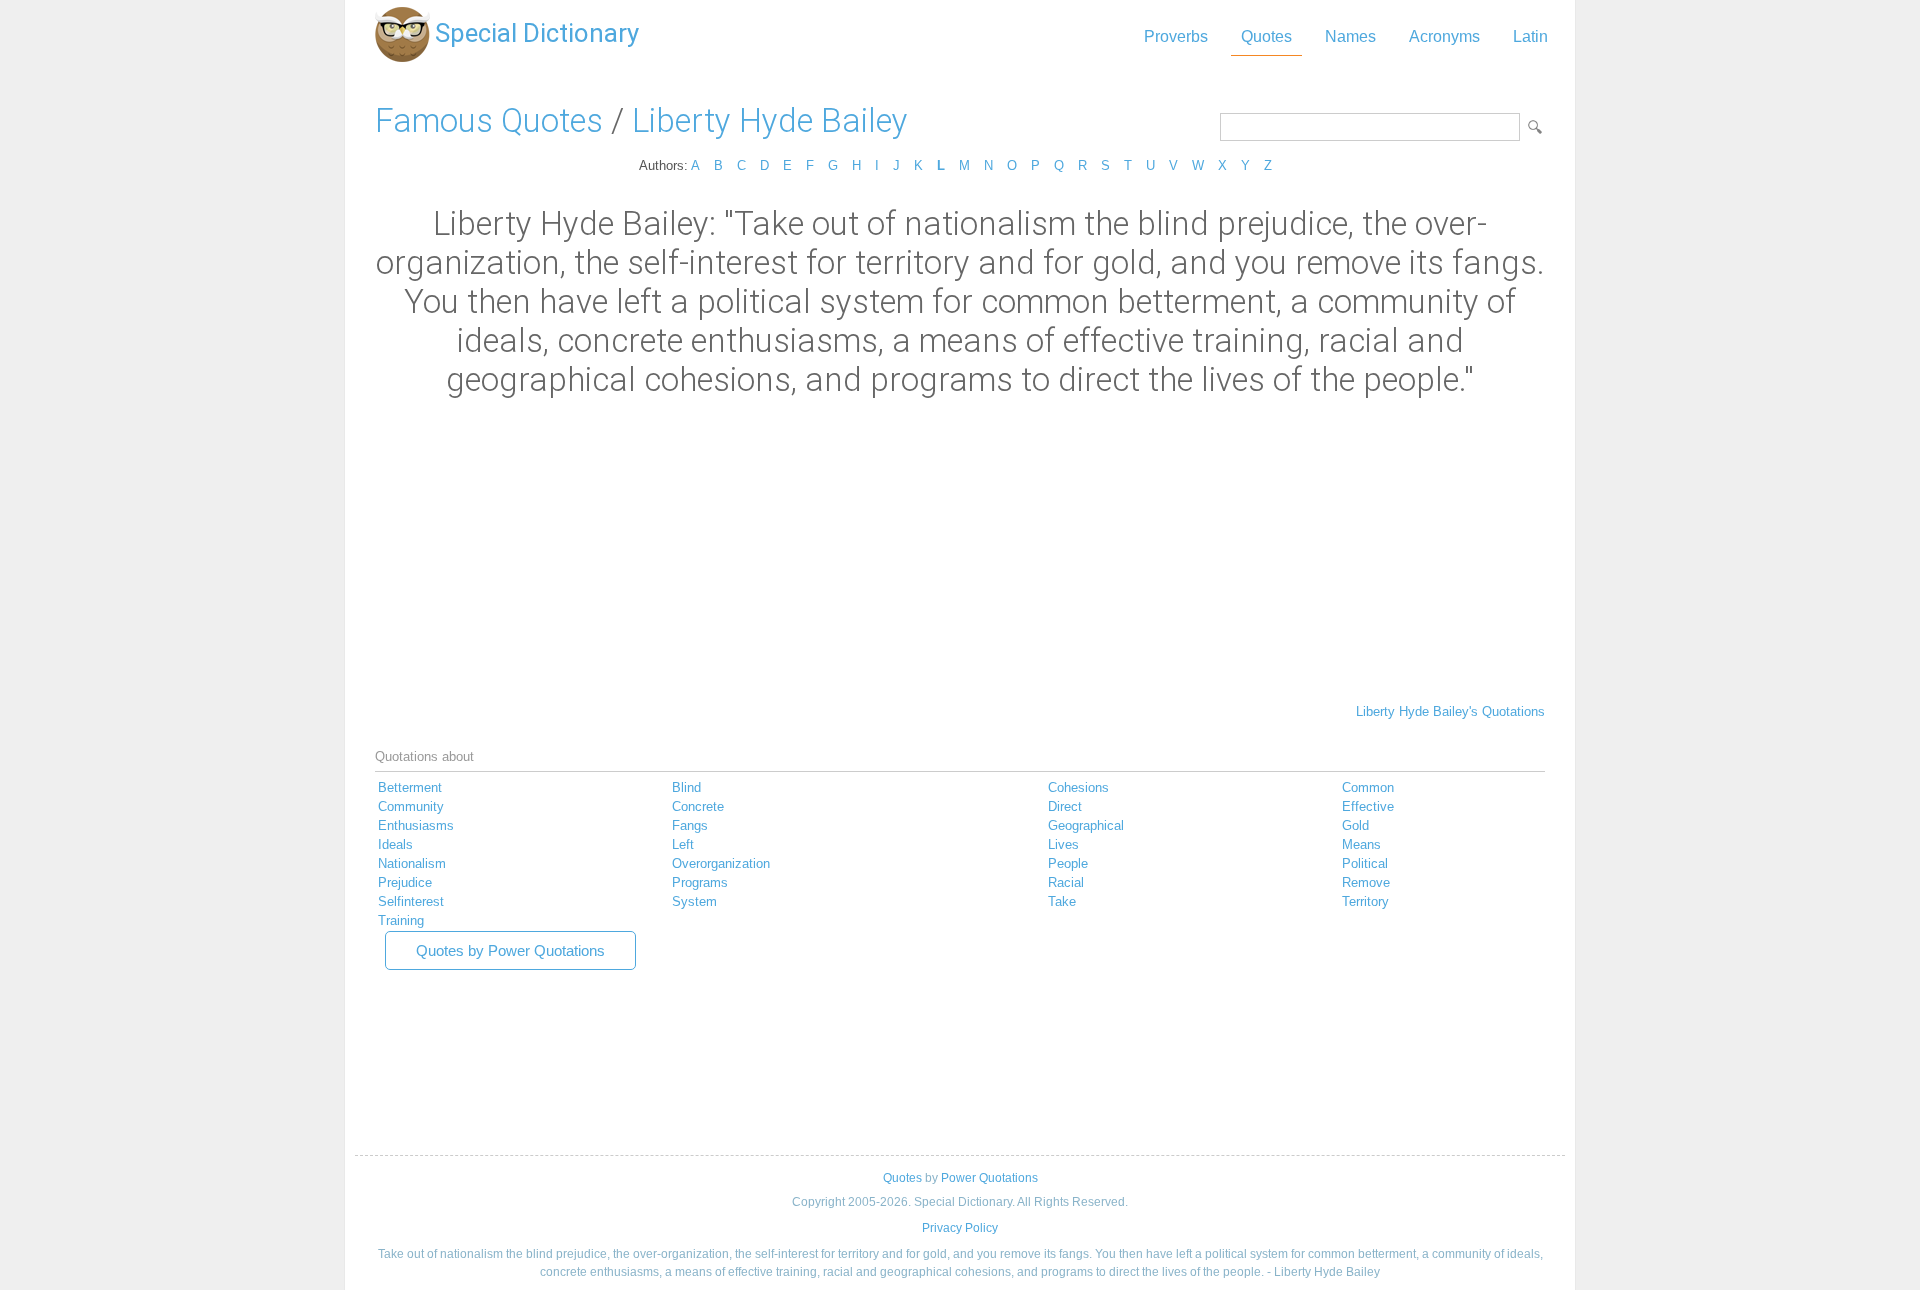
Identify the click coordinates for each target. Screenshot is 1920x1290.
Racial (1066, 882)
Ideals (395, 844)
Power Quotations (989, 1178)
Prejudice (405, 882)
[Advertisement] (960, 549)
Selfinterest (411, 901)
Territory (1365, 901)
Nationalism (412, 863)
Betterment (410, 787)
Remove (1366, 882)
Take (1062, 901)
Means (1361, 844)
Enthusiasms (416, 825)
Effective (1368, 806)
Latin (1530, 36)
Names (1350, 36)
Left (683, 844)
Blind (686, 787)
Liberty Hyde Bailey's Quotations (1450, 711)
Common (1368, 787)
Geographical (1086, 825)
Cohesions (1078, 787)
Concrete (698, 806)
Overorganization (721, 863)
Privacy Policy (960, 1228)
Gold (1355, 825)
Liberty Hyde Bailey (770, 120)
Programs (700, 882)
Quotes (1266, 36)
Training (401, 920)
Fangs (690, 825)
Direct (1065, 806)
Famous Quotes (489, 120)
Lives (1063, 844)
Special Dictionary (537, 33)
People (1068, 863)
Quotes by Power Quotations (510, 950)
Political (1365, 863)
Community (411, 806)
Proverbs (1176, 36)
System (694, 901)
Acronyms (1444, 36)
